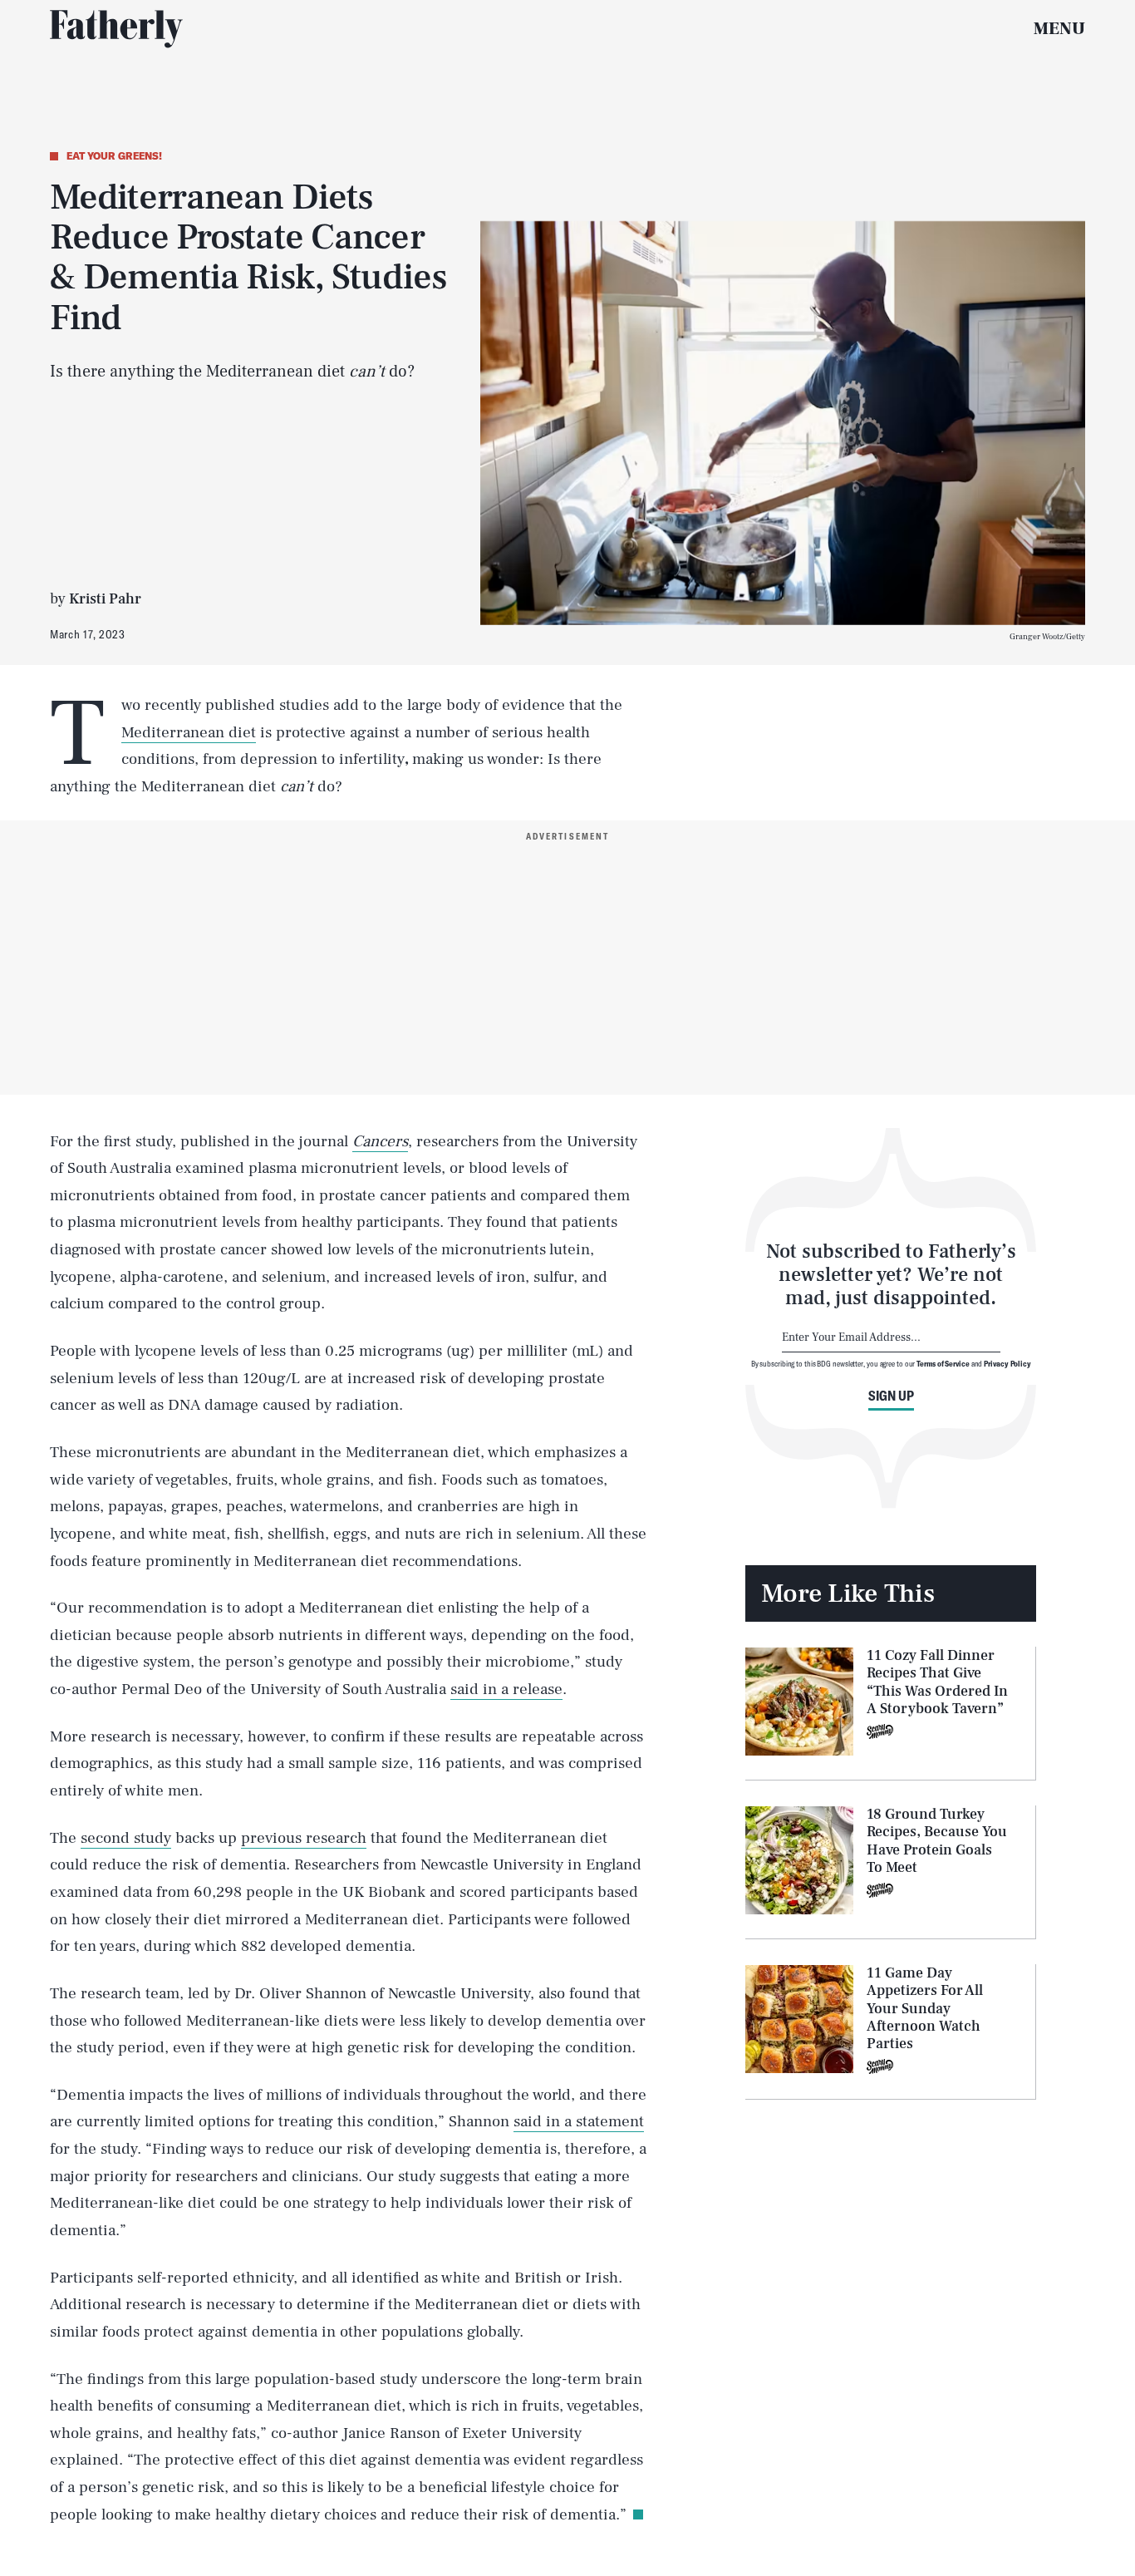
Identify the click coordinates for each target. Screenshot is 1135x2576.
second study (126, 1838)
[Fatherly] (116, 29)
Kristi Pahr (105, 599)
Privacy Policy (1007, 1362)
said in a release (506, 1689)
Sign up (891, 1396)
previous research (304, 1838)
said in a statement (579, 2121)
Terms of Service (943, 1362)
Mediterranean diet (189, 732)
